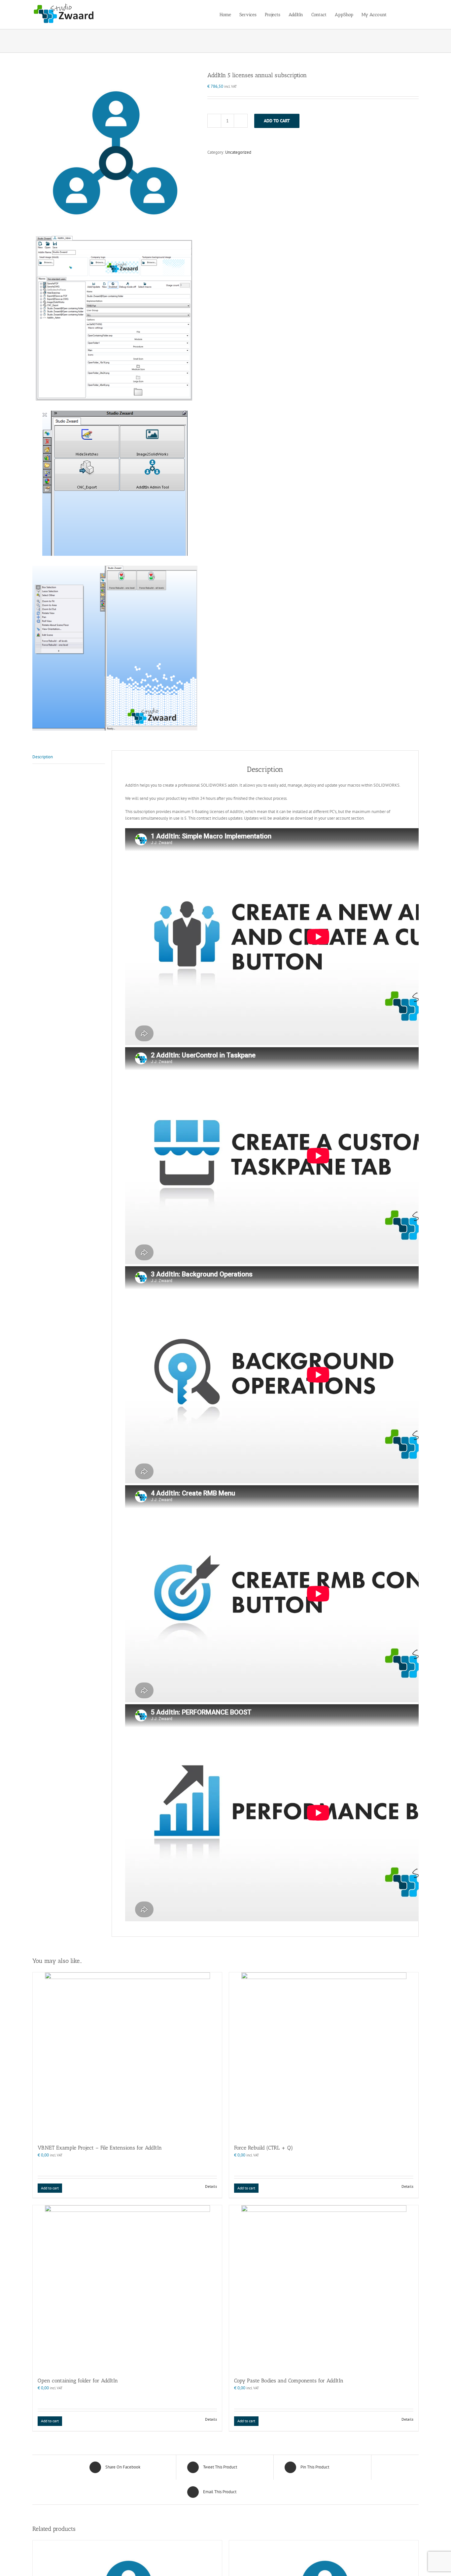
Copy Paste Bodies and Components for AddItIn (289, 2381)
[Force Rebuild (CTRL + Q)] (324, 2055)
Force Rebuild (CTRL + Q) (263, 2148)
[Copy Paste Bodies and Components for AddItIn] (324, 2288)
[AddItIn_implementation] (115, 401)
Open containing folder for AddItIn (78, 2381)
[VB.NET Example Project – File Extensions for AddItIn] (127, 2055)
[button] (409, 14)
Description (43, 757)
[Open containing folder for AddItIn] (127, 2288)
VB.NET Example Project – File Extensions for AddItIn (100, 2148)
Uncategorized (238, 152)
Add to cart (277, 121)
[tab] (69, 757)
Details (211, 2186)
